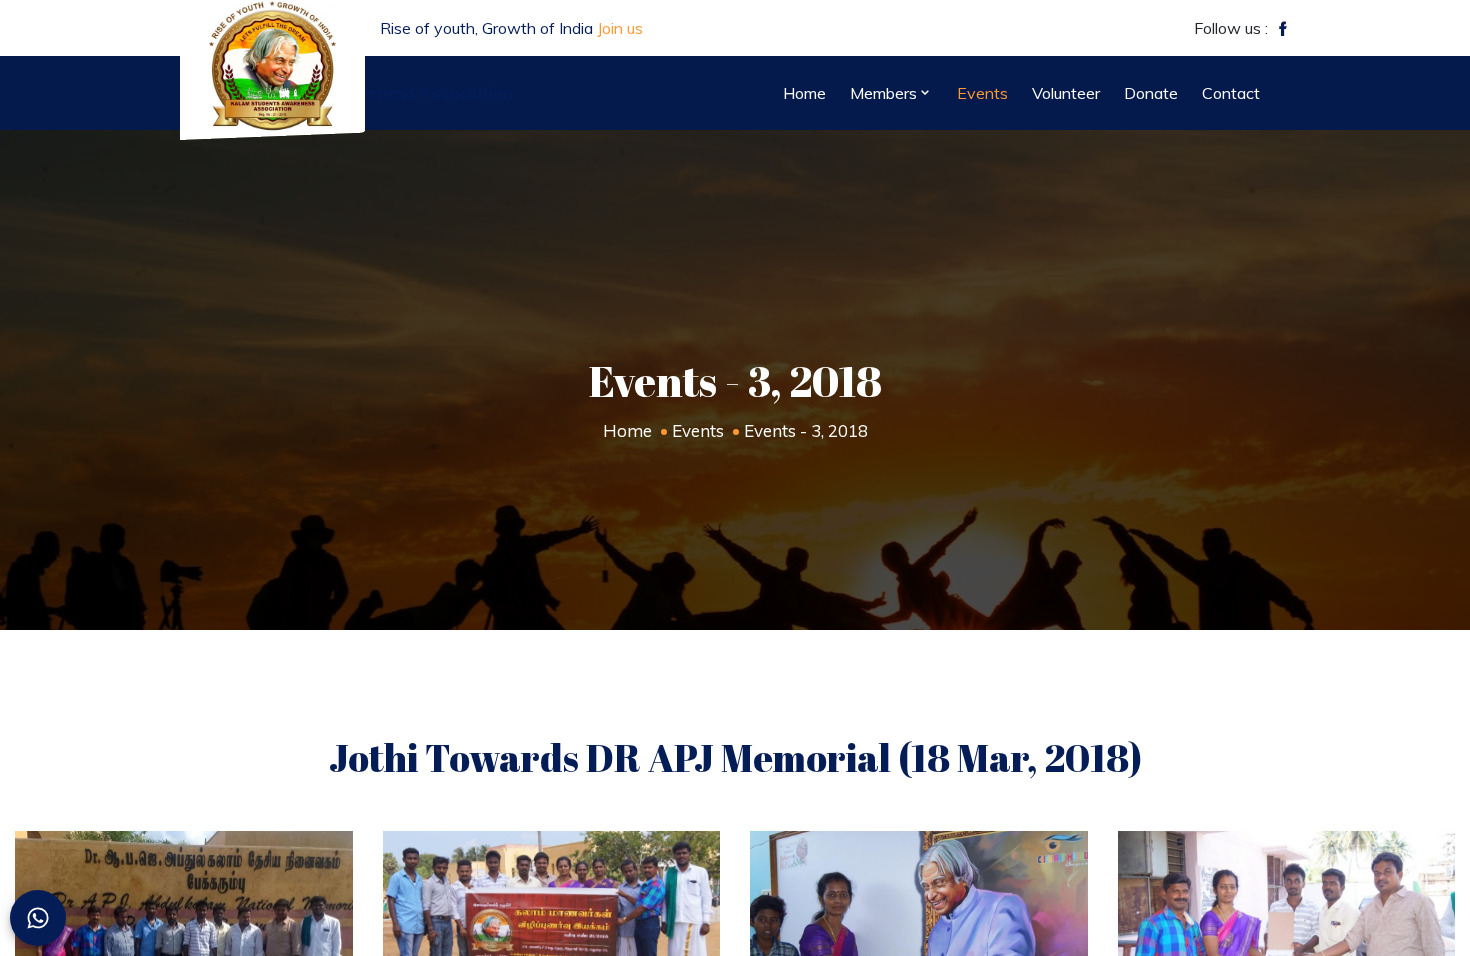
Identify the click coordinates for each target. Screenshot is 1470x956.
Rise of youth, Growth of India (511, 28)
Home (627, 430)
